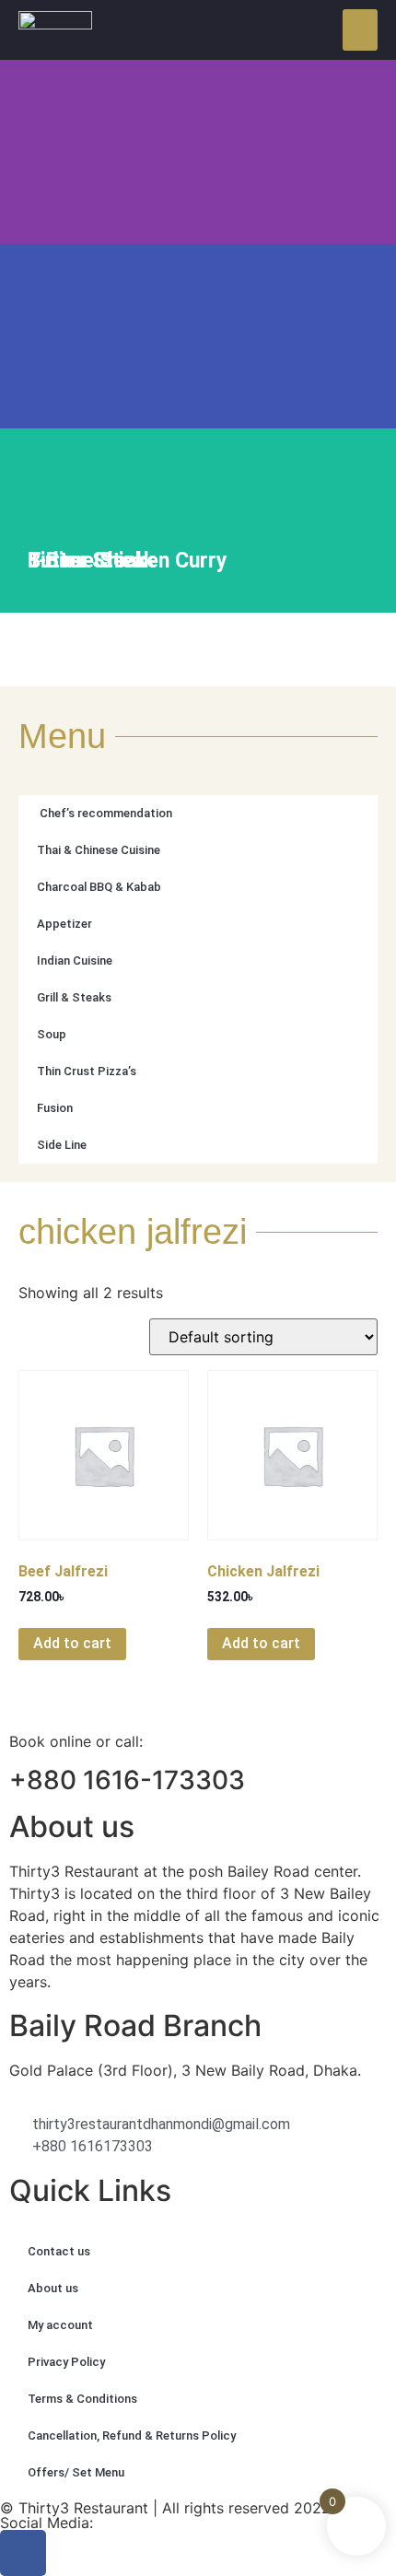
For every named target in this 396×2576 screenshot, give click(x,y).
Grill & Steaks (74, 997)
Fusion (55, 1108)
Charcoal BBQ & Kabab (99, 887)
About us (53, 2288)
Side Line (62, 1145)
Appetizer (64, 924)
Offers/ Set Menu (76, 2472)
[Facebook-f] (23, 2553)
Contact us (59, 2251)
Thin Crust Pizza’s (87, 1071)
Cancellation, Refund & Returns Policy (132, 2435)
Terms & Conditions (82, 2399)
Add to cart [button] (72, 1643)
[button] (360, 30)
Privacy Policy (66, 2362)
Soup (52, 1034)
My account (60, 2325)
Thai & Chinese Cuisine (99, 850)
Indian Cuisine (75, 960)
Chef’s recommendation (105, 813)
